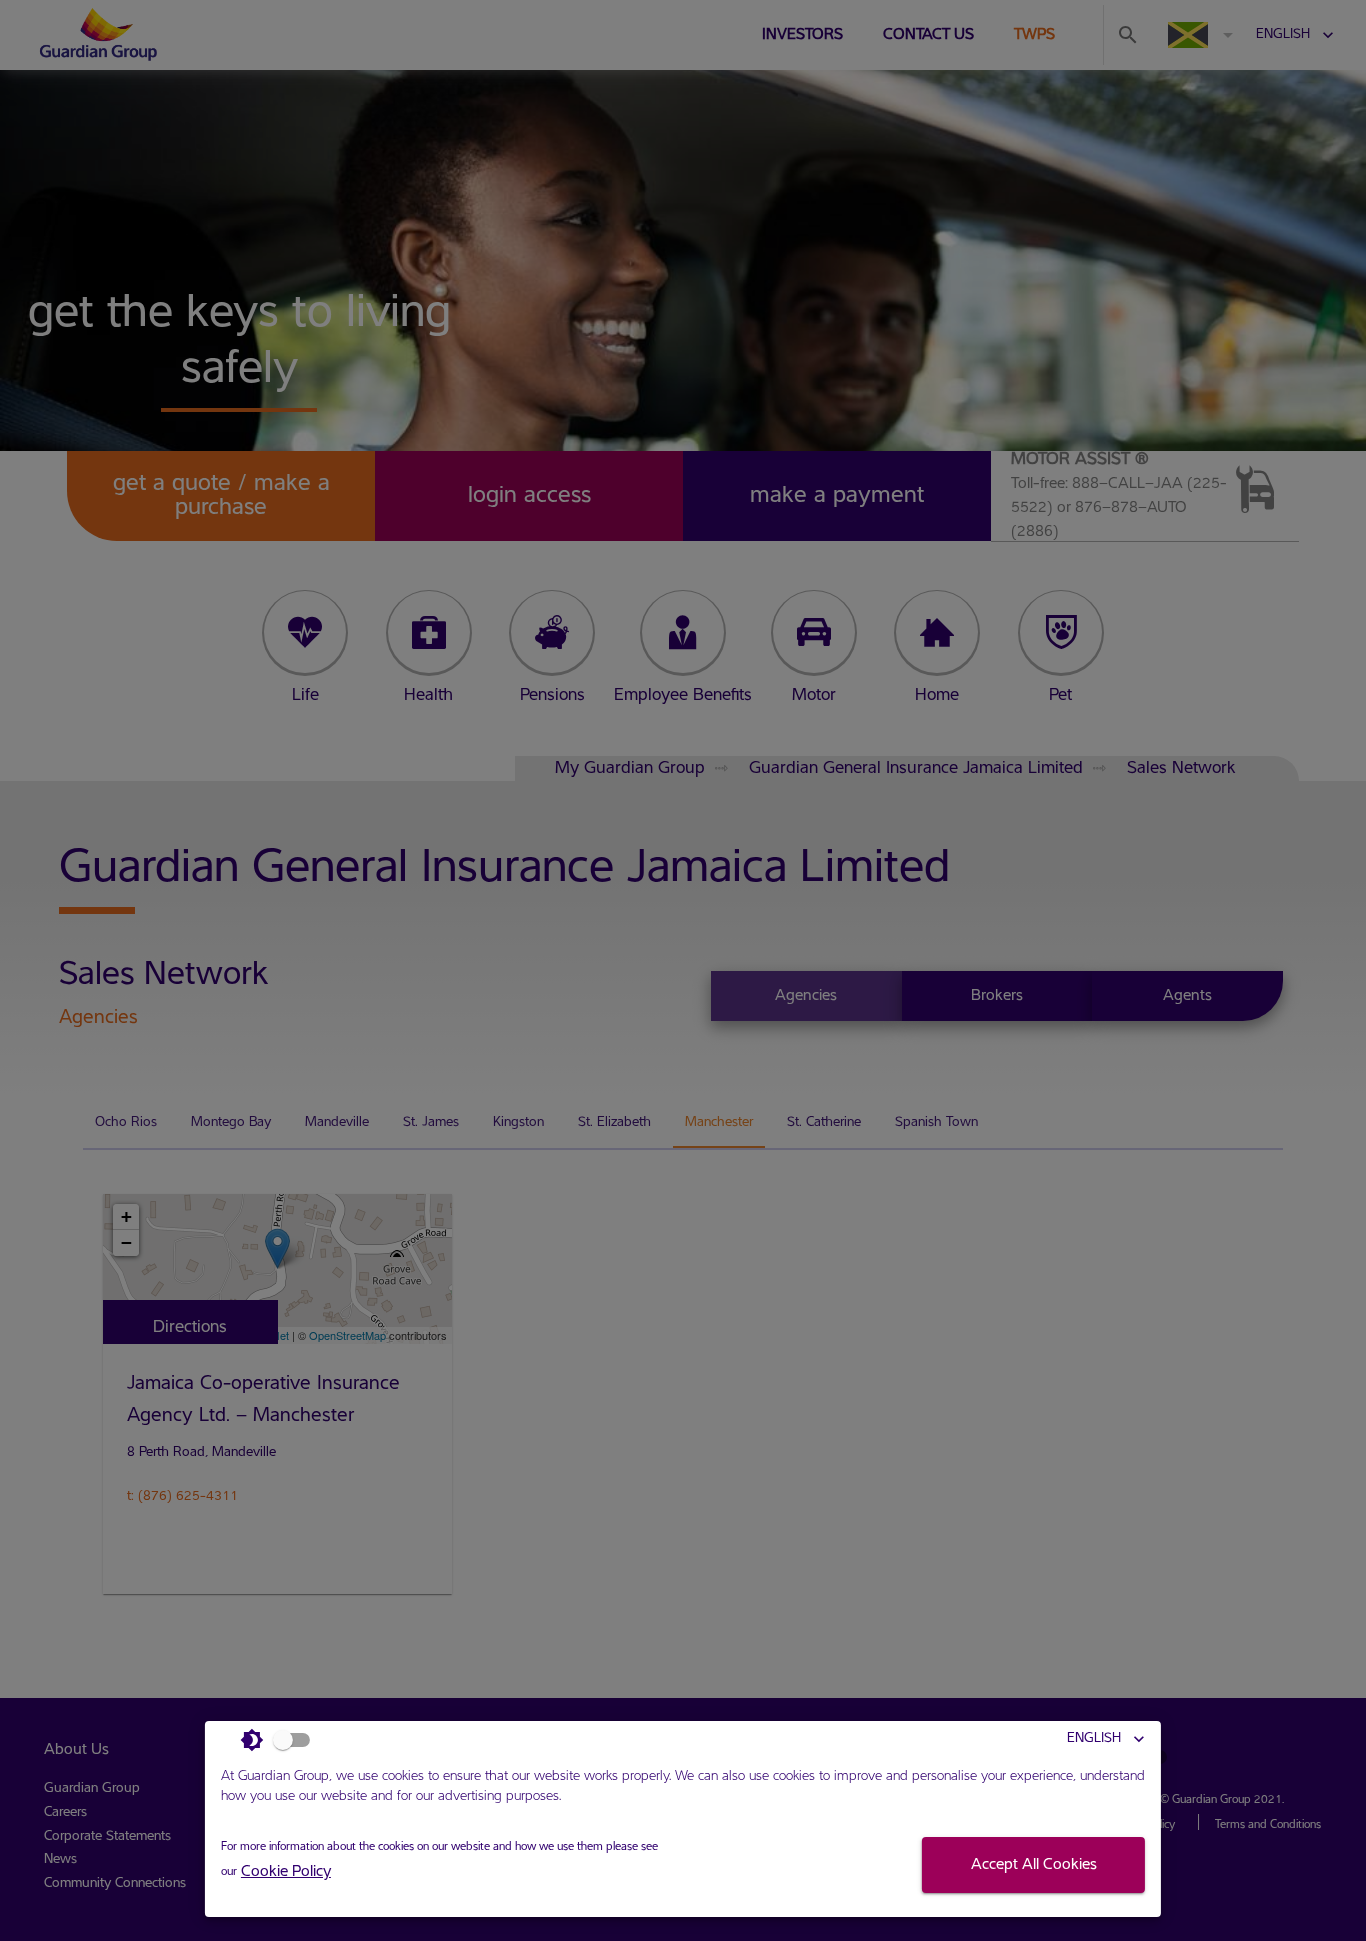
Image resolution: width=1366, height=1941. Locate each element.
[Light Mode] (281, 1740)
